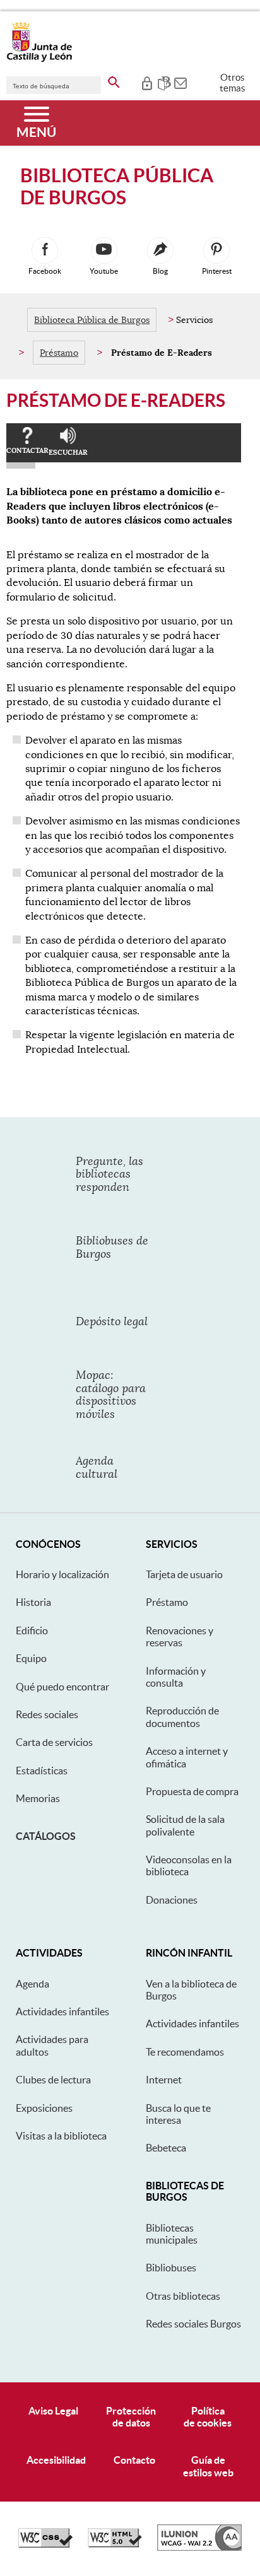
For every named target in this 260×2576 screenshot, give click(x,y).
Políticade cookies (208, 2417)
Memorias (38, 1798)
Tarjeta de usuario (184, 1574)
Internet (164, 2080)
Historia (33, 1602)
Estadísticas (42, 1771)
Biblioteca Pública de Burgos (92, 320)
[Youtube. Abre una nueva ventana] (104, 250)
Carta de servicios (54, 1742)
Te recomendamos (185, 2052)
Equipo (31, 1658)
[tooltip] (147, 82)
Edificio (32, 1630)
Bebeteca (166, 2148)
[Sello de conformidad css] (45, 2544)
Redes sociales (47, 1714)
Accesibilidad (56, 2460)
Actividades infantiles (62, 2011)
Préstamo (59, 353)
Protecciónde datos (131, 2417)
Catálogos (46, 1836)
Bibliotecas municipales (172, 2234)
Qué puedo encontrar (62, 1687)
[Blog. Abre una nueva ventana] (160, 250)
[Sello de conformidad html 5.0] (115, 2544)
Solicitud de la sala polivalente (185, 1825)
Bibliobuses (171, 2268)
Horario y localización (62, 1574)
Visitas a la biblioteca (61, 2136)
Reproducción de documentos (182, 1717)
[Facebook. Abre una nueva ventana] (45, 250)
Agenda (32, 1984)
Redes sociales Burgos (193, 2324)
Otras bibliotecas (183, 2296)
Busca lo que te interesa (178, 2114)
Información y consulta (176, 1677)
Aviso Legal (53, 2411)
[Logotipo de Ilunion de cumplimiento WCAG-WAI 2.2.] (199, 2548)
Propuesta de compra (192, 1791)
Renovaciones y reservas (180, 1636)
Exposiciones (44, 2108)
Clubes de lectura (53, 2080)
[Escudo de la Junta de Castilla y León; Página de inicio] (39, 59)
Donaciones (172, 1900)
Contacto (134, 2460)
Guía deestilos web (208, 2466)
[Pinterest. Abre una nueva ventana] (216, 250)
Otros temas (233, 83)
